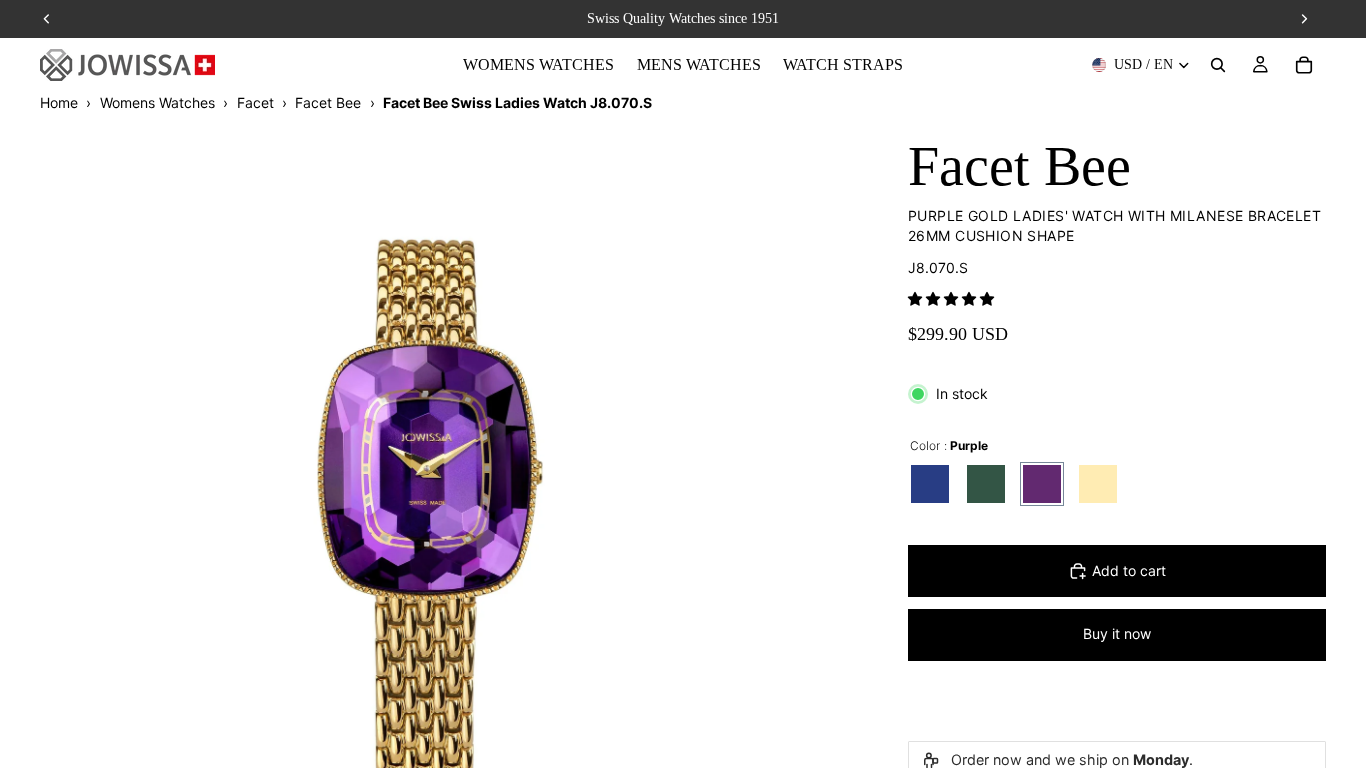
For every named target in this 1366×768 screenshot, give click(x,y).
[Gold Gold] (1098, 484)
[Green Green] (986, 484)
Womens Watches (157, 102)
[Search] (1218, 65)
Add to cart (1129, 570)
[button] (951, 298)
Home (59, 102)
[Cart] (1304, 65)
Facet (255, 102)
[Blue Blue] (930, 484)
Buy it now (1117, 633)
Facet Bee (328, 102)
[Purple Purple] (1042, 484)
